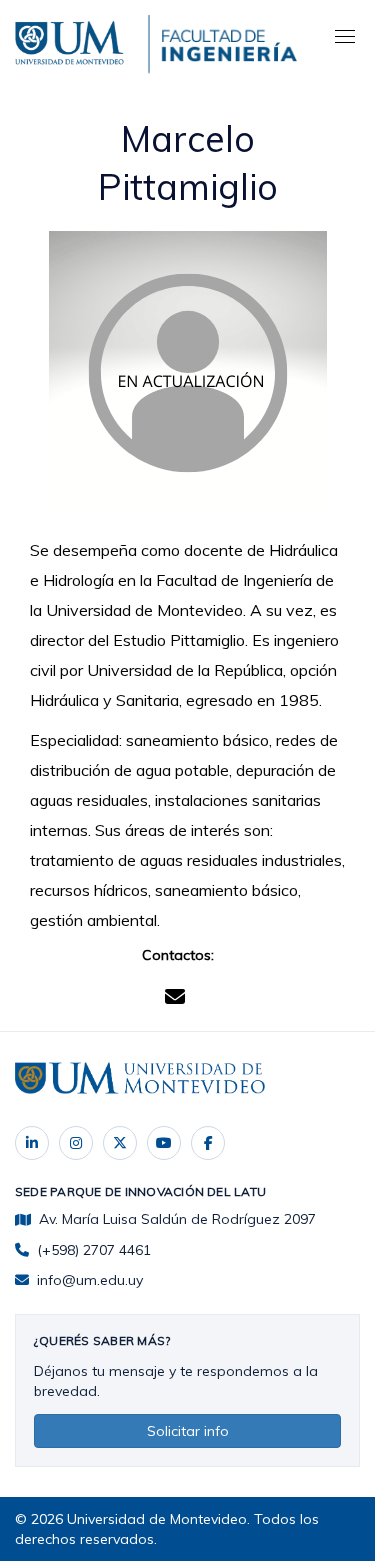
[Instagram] (76, 1143)
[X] (120, 1143)
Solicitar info (188, 1431)
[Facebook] (208, 1143)
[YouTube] (164, 1143)
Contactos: (178, 955)
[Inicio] (72, 40)
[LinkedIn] (32, 1143)
